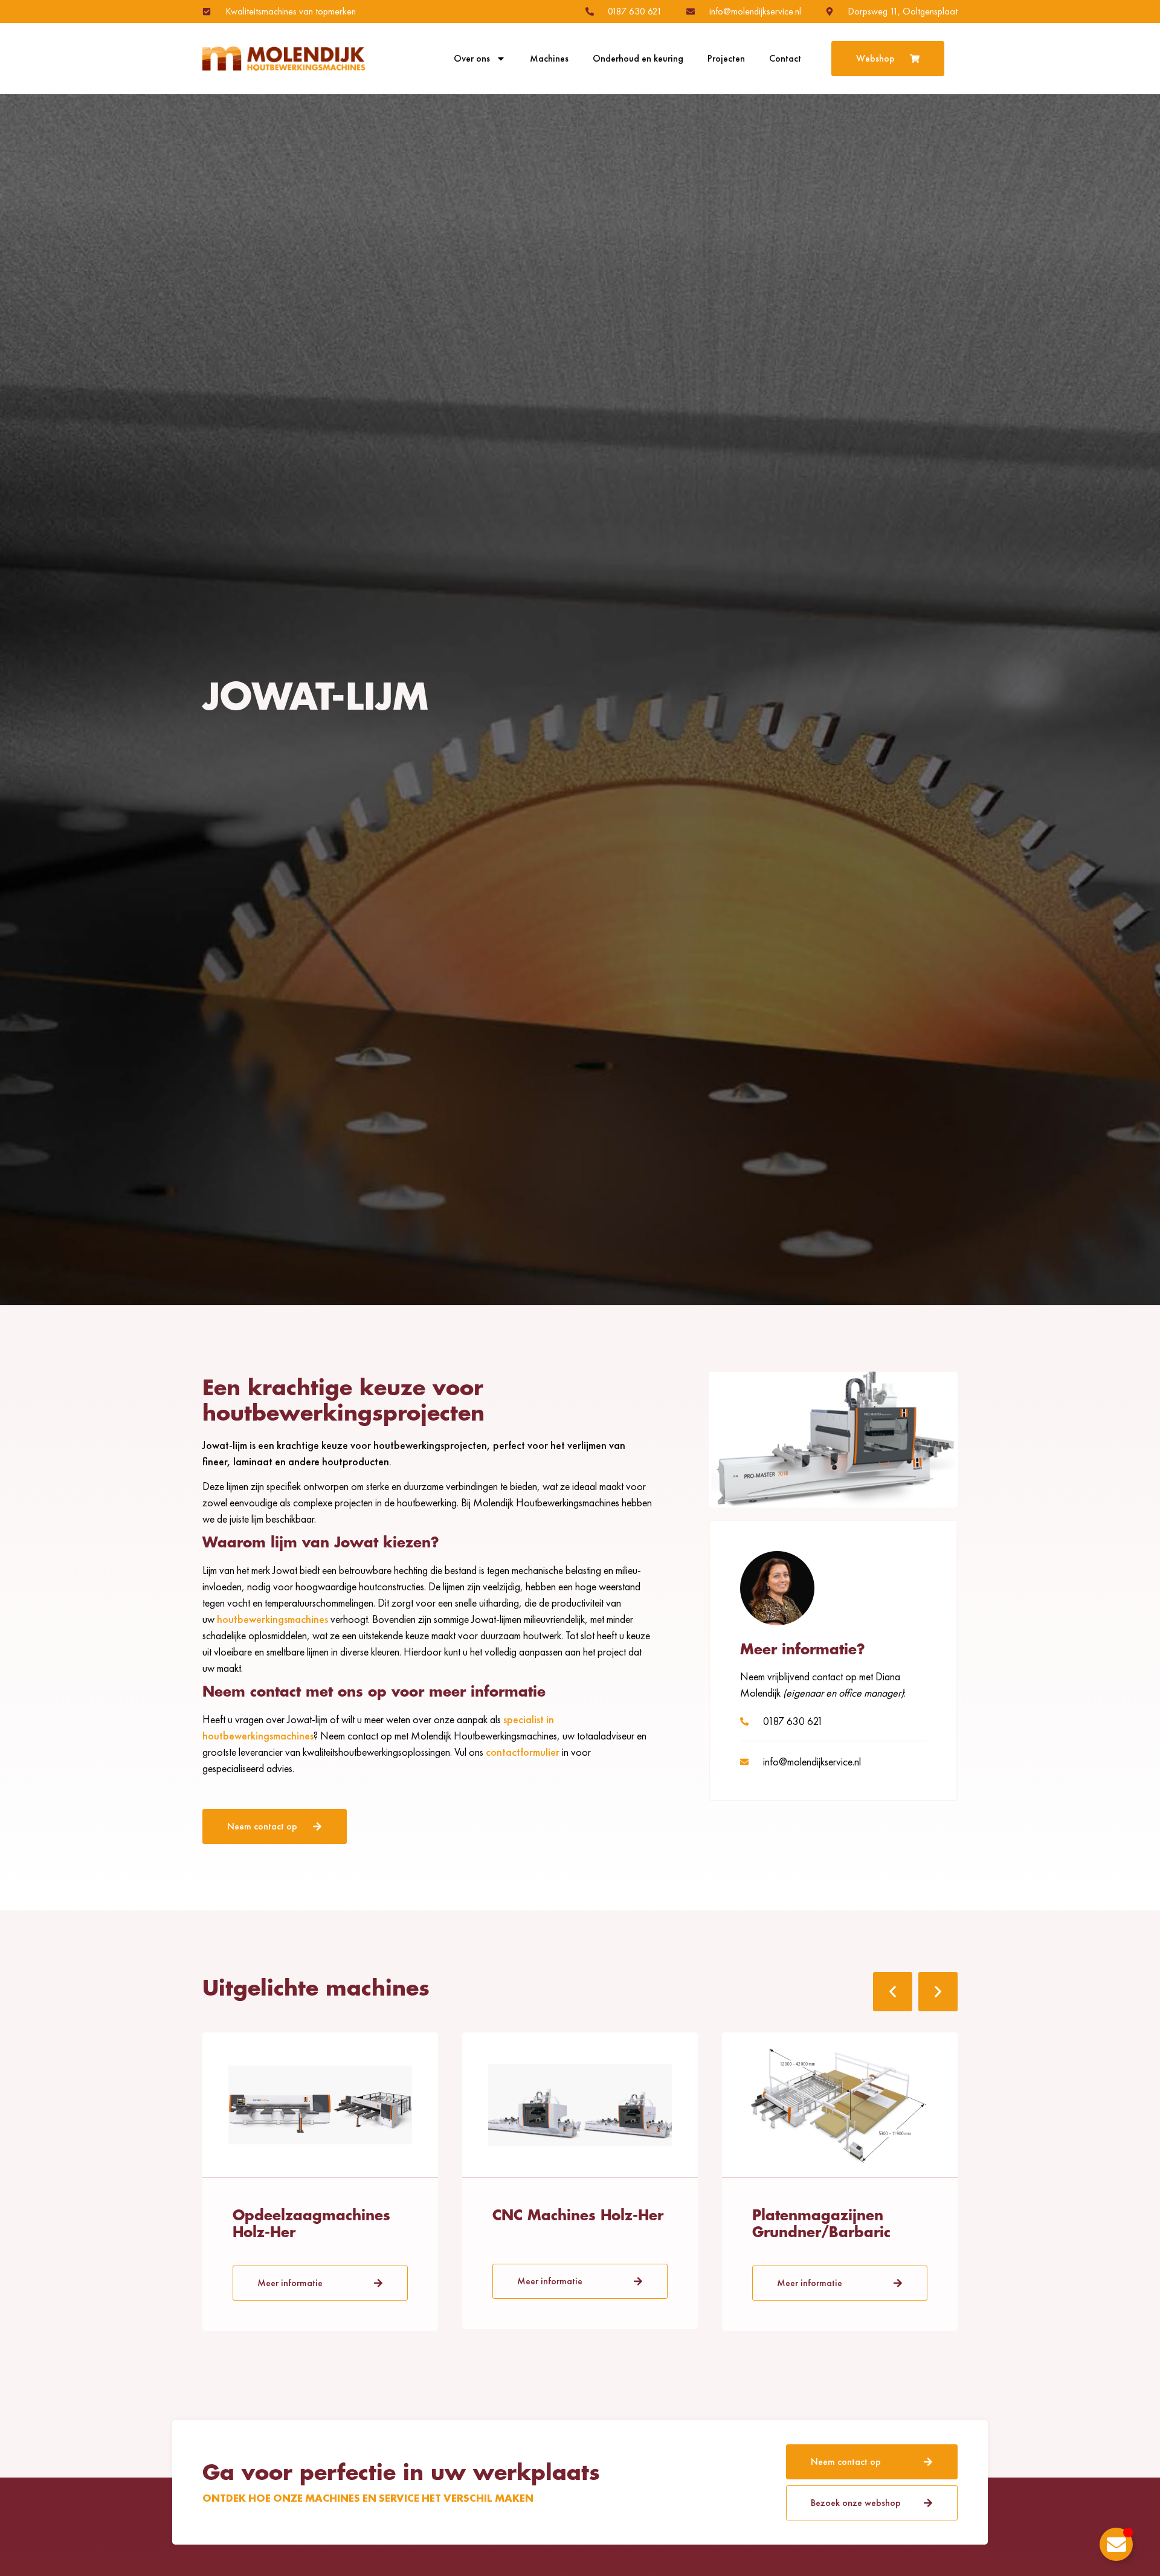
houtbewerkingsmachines (272, 1619)
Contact (785, 59)
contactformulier (523, 1752)
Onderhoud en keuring (638, 59)
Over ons (472, 59)
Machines (549, 59)
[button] (893, 1992)
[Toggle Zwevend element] (1116, 2544)
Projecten (726, 59)
